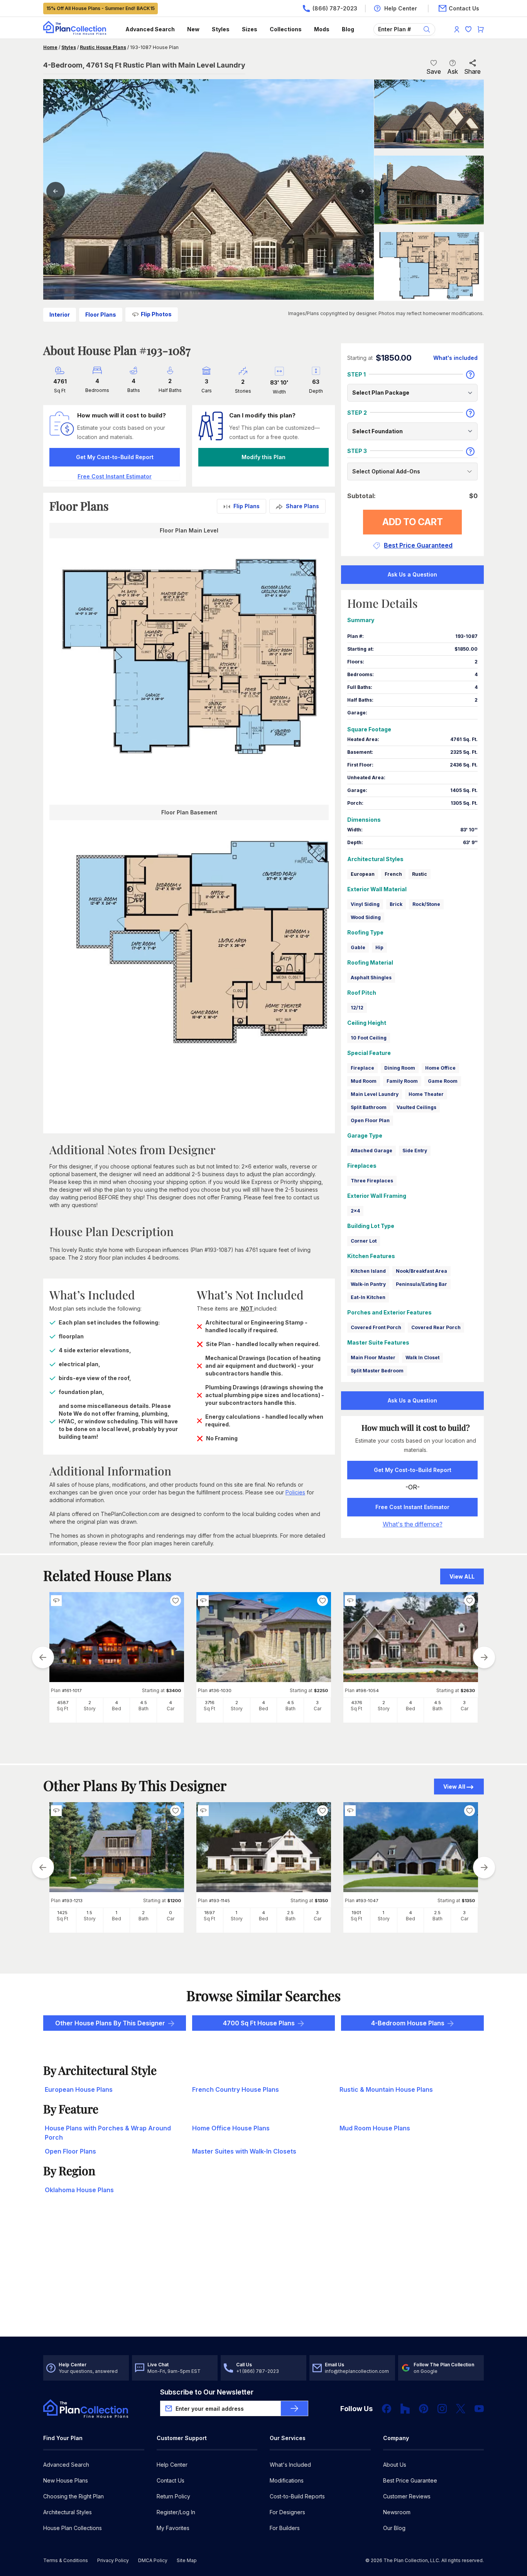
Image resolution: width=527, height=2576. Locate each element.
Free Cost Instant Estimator (412, 1507)
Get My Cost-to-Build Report (115, 457)
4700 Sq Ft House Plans (259, 2023)
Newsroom (397, 2512)
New (193, 29)
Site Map (187, 2560)
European (363, 874)
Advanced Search (150, 29)
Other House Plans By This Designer (110, 2023)
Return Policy (173, 2496)
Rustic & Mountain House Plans (386, 2089)
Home (50, 47)
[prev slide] (43, 1657)
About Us (395, 2465)
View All (454, 1787)
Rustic (420, 874)
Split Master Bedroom (377, 1371)
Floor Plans (101, 315)
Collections (286, 29)
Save (434, 71)
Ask (453, 71)
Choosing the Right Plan (73, 2496)
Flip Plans (247, 506)
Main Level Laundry (375, 1094)
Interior (60, 315)
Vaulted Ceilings (416, 1107)
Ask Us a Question (412, 574)
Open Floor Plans (70, 2151)
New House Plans (66, 2480)
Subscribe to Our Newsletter (207, 2392)
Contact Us (171, 2480)
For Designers (287, 2512)
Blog (348, 29)
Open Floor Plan (370, 1120)
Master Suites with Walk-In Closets (244, 2151)
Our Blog (394, 2528)
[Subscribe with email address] (294, 2408)
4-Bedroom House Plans (408, 2023)
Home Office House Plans (231, 2128)
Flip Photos (156, 314)
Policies (295, 1492)
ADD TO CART (413, 522)
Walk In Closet (422, 1358)
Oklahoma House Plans (79, 2190)
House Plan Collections (73, 2528)
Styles (221, 29)
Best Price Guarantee (410, 2480)
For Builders (285, 2528)
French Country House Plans (236, 2089)
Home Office (440, 1068)
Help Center (172, 2465)
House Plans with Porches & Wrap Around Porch (108, 2133)
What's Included (290, 2465)
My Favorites (173, 2528)
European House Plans (79, 2089)
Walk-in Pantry (368, 1284)
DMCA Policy (153, 2560)
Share (472, 71)
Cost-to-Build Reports (297, 2496)
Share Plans (302, 506)
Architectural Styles (68, 2512)
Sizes (250, 29)
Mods (322, 29)
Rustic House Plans (103, 47)
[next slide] (484, 1657)
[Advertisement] (264, 2276)
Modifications (287, 2480)
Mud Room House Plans (375, 2128)
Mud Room (364, 1081)
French (393, 874)
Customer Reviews (407, 2496)
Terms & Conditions (66, 2560)
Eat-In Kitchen (368, 1297)
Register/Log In (176, 2512)
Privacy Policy (113, 2560)
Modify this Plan (263, 457)
